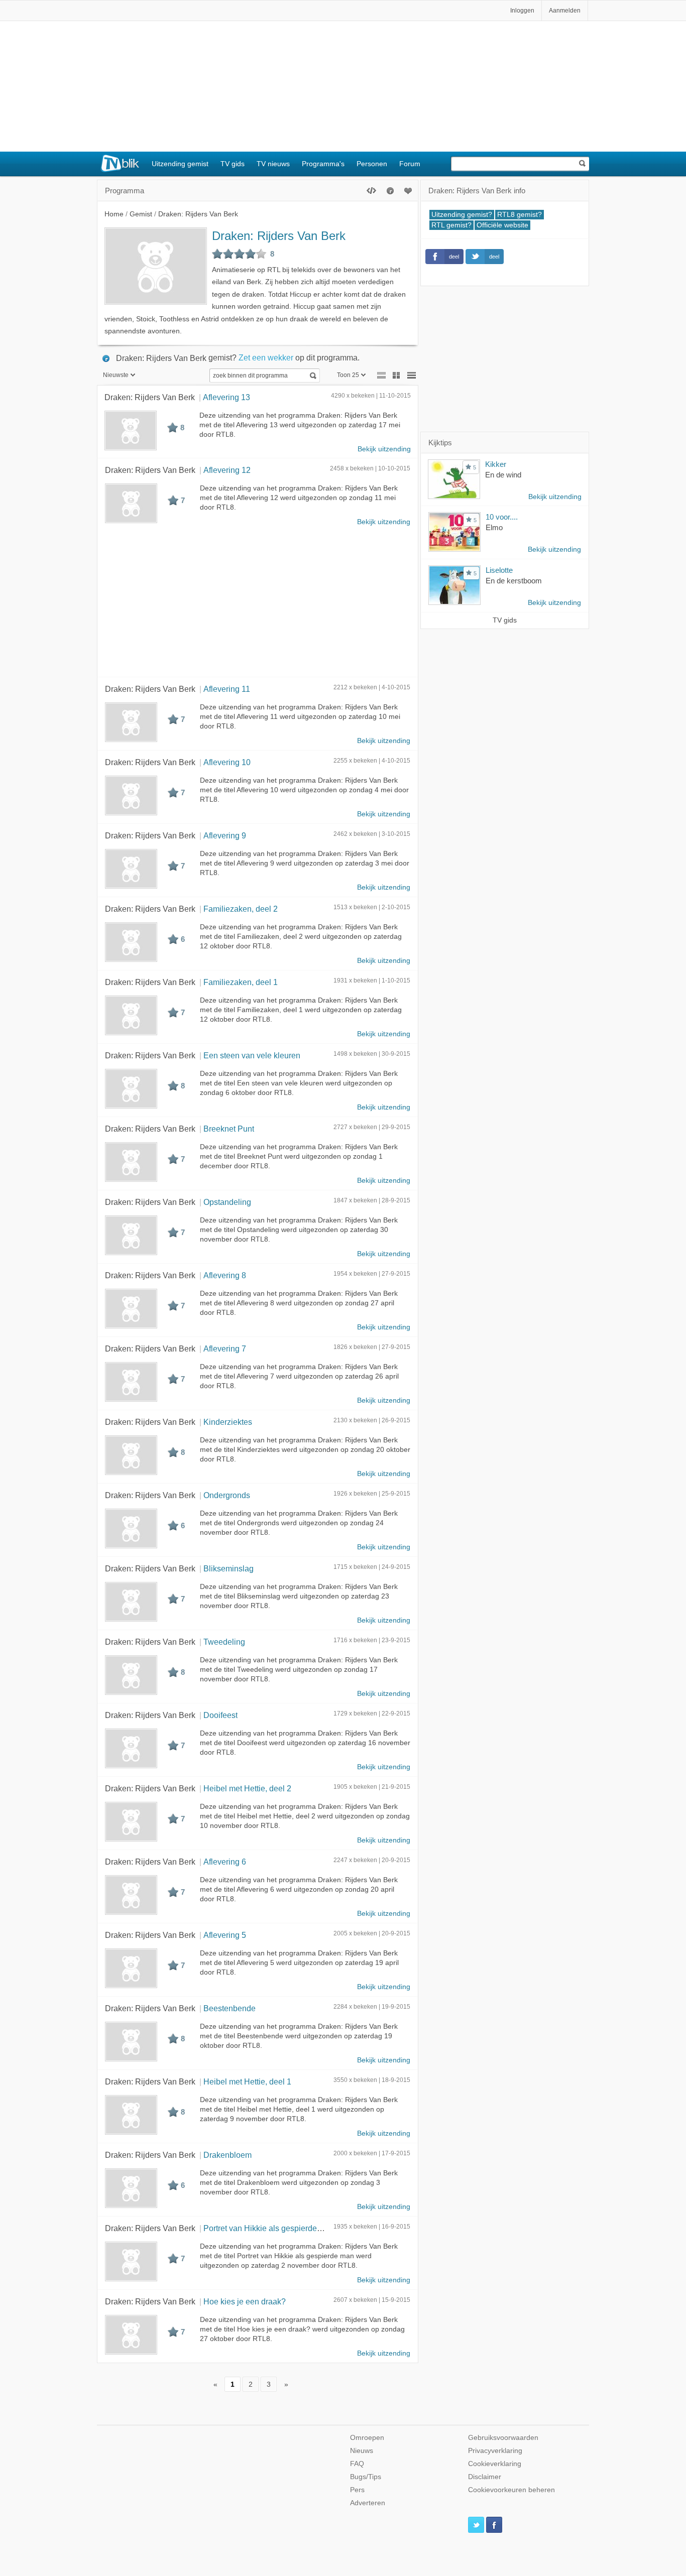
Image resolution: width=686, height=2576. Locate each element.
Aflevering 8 (225, 1275)
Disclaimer (485, 2477)
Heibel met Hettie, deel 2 (247, 1788)
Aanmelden (565, 11)
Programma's (323, 164)
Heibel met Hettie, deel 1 (247, 2081)
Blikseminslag (228, 1568)
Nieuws (362, 2451)
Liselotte (499, 570)
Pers (357, 2490)
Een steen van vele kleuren (252, 1055)
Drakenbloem (227, 2155)
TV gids (233, 164)
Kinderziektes (228, 1422)
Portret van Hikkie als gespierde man (269, 2228)
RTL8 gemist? (520, 215)
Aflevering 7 (225, 1348)
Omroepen (367, 2438)
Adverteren (368, 2503)
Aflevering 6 (225, 1862)
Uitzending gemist (180, 164)
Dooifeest (220, 1715)
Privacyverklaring (495, 2451)
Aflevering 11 (227, 689)
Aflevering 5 (225, 1935)
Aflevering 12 (227, 470)
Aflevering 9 (225, 835)
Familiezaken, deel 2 (241, 909)
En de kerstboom (514, 581)
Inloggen (522, 11)
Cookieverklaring (495, 2464)
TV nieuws (273, 164)
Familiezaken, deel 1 (241, 982)
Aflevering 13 (226, 397)
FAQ (357, 2464)
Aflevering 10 (227, 762)
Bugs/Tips (366, 2477)
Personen (372, 164)
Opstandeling (227, 1202)
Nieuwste (116, 375)
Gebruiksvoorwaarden (503, 2438)
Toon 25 (348, 375)
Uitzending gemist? (462, 215)
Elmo (494, 527)
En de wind (503, 475)
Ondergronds (227, 1495)
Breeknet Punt (229, 1129)
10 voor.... (502, 517)
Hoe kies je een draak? (245, 2301)
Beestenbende (230, 2008)
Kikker (496, 464)
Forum (410, 164)
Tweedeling (224, 1642)
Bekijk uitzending (384, 449)
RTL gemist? (451, 225)
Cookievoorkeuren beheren (511, 2490)
